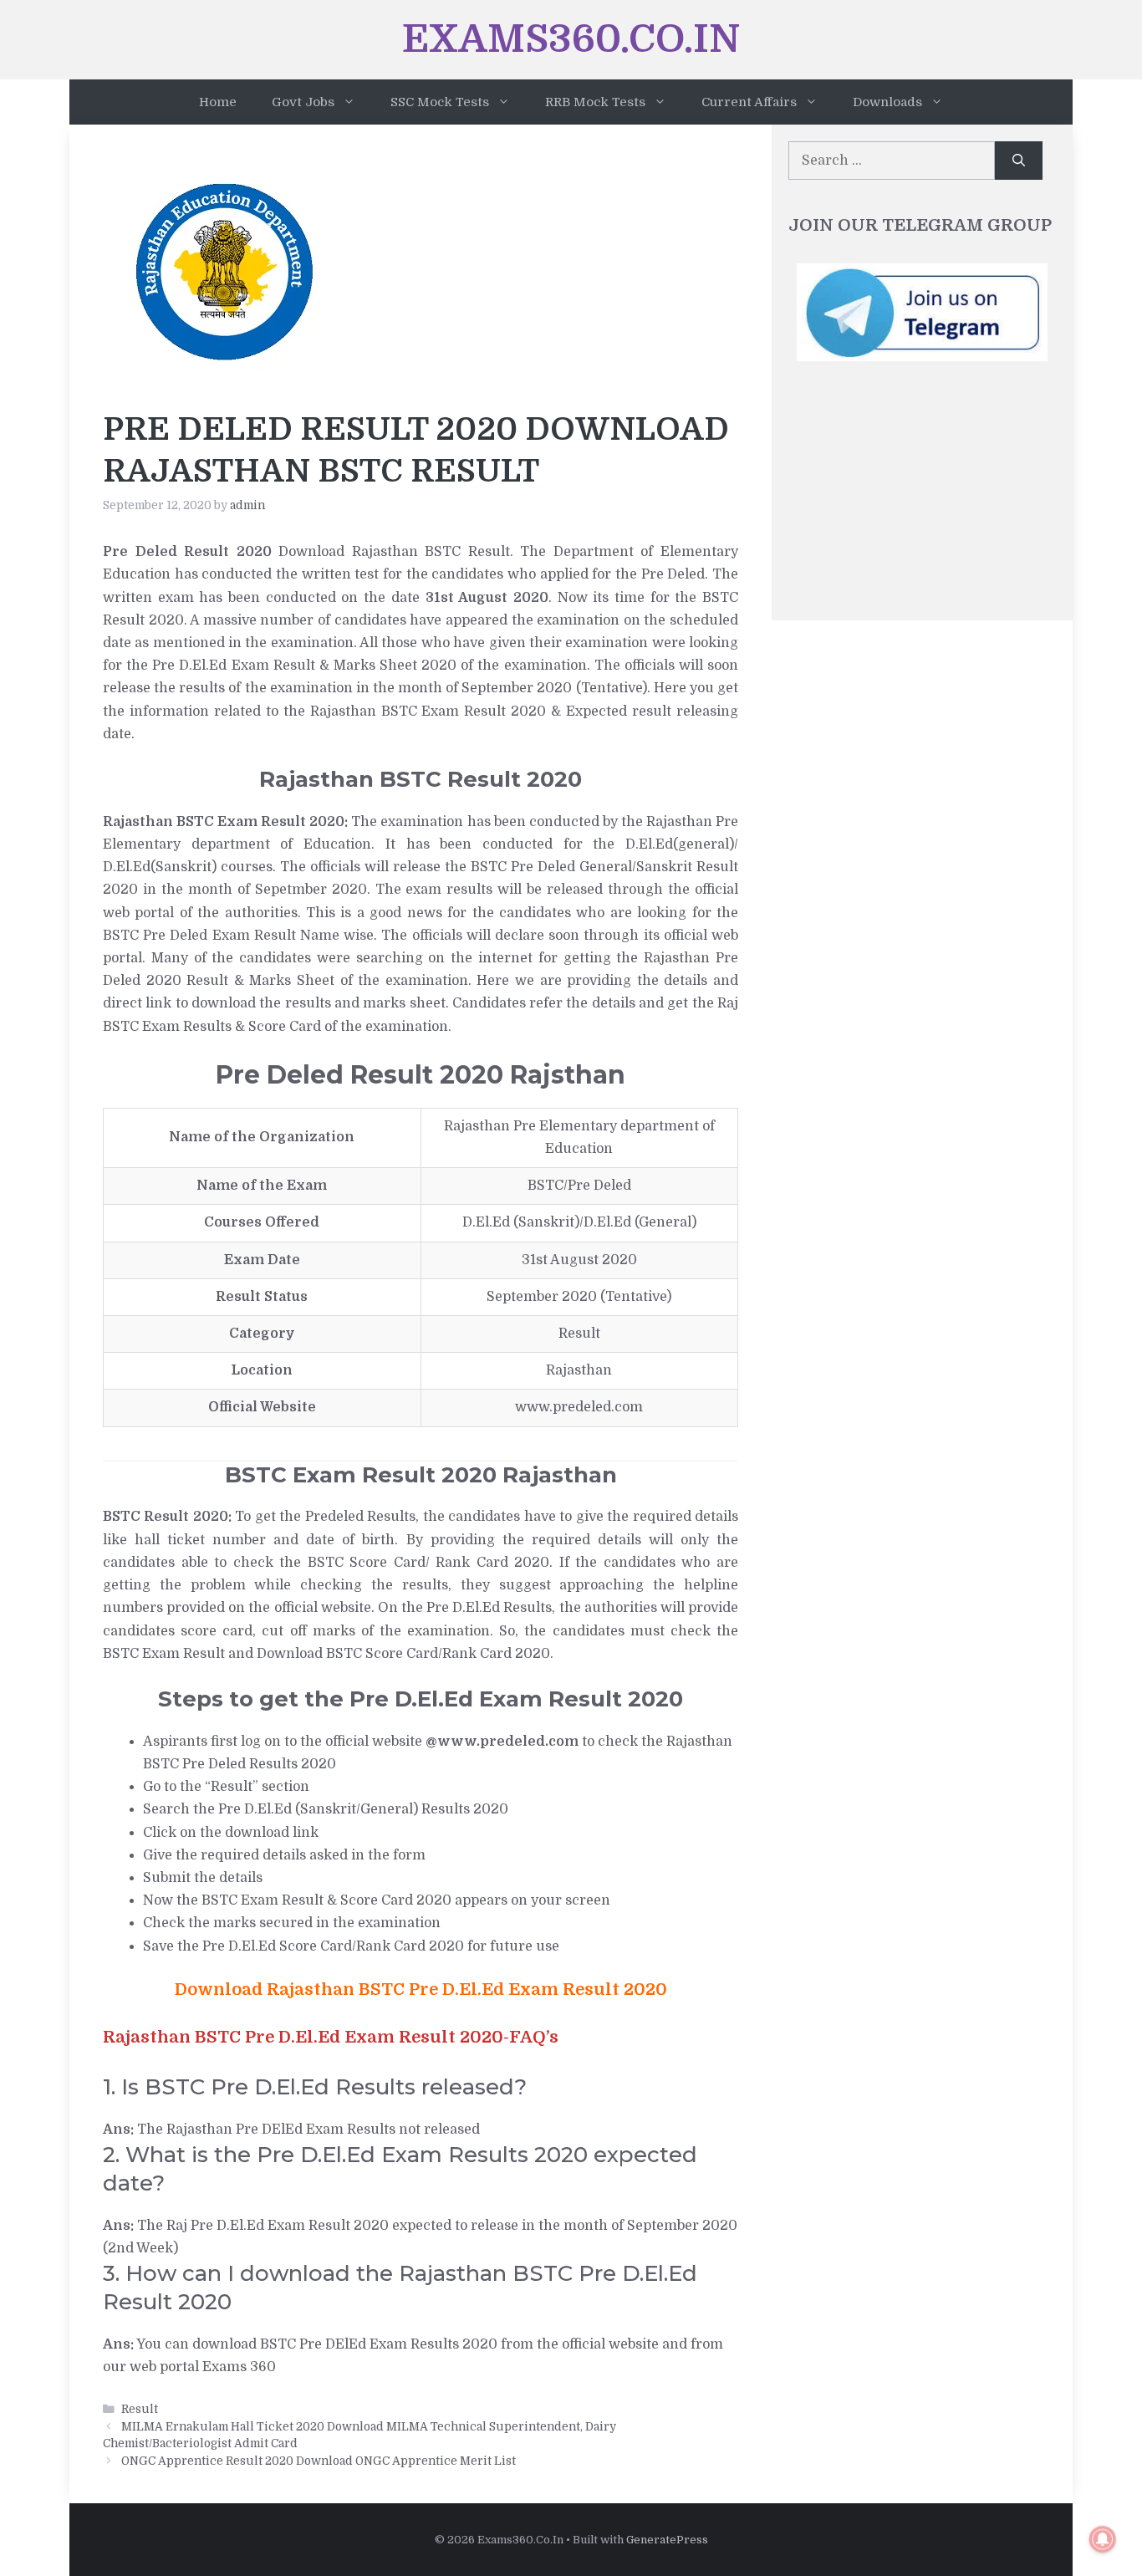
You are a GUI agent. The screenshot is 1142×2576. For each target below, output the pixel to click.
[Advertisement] (922, 499)
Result (140, 2409)
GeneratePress (667, 2540)
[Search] (1019, 161)
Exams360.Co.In (571, 39)
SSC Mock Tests (440, 102)
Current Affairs (749, 102)
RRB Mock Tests (595, 102)
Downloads (887, 102)
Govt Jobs (303, 102)
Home (218, 102)
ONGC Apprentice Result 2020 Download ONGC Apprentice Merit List (319, 2461)
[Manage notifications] (1103, 2539)
